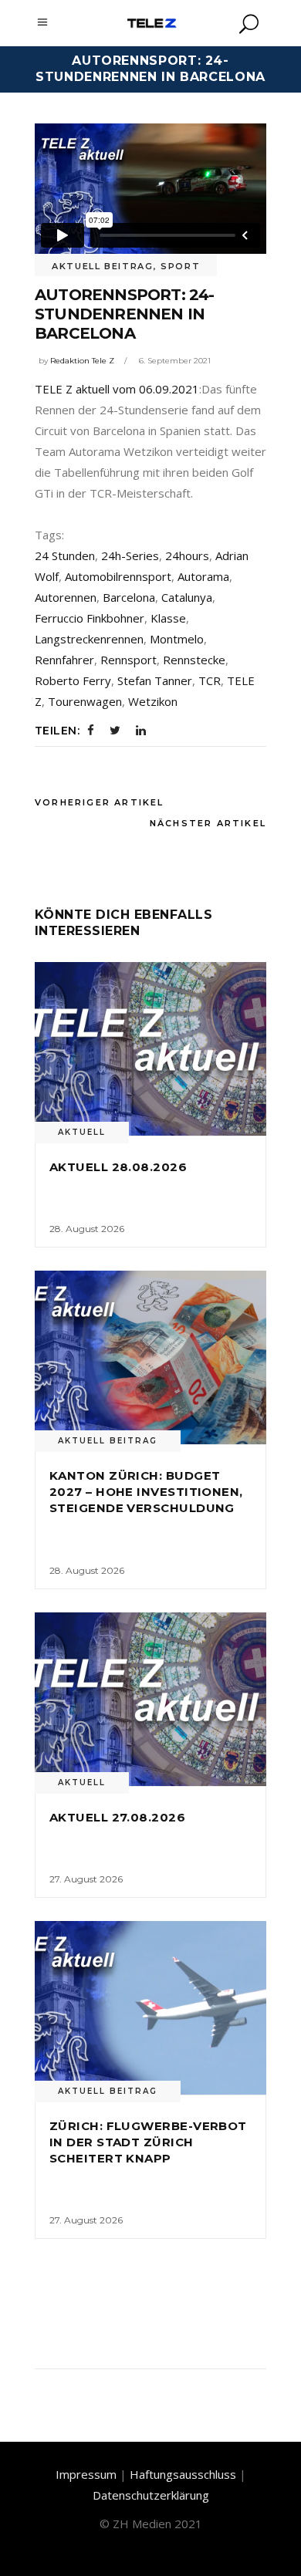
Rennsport (129, 660)
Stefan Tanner (155, 680)
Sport (180, 266)
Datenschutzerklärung (151, 2495)
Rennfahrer (64, 660)
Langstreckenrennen (89, 639)
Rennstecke (194, 660)
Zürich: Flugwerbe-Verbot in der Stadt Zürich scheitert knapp (148, 2142)
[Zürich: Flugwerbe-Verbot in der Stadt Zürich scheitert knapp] (150, 2008)
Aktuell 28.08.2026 (118, 1167)
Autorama (203, 576)
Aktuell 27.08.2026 (117, 1817)
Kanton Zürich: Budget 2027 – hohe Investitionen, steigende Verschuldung (146, 1492)
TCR (210, 680)
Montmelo (177, 639)
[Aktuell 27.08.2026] (150, 1699)
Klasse (168, 618)
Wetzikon (153, 701)
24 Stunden (65, 555)
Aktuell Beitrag (103, 266)
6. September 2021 (175, 361)
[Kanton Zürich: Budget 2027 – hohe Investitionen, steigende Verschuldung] (150, 1357)
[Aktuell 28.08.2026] (150, 1049)
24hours (187, 555)
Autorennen (66, 597)
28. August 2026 (87, 1229)
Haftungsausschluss (183, 2474)
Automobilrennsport (118, 576)
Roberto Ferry (73, 680)
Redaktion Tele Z (82, 361)
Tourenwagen (85, 701)
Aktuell (82, 1132)
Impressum (86, 2474)
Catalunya (187, 597)
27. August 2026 (86, 1879)
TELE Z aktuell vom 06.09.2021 (117, 389)
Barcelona (129, 597)
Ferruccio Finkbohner (90, 618)
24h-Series (130, 555)
